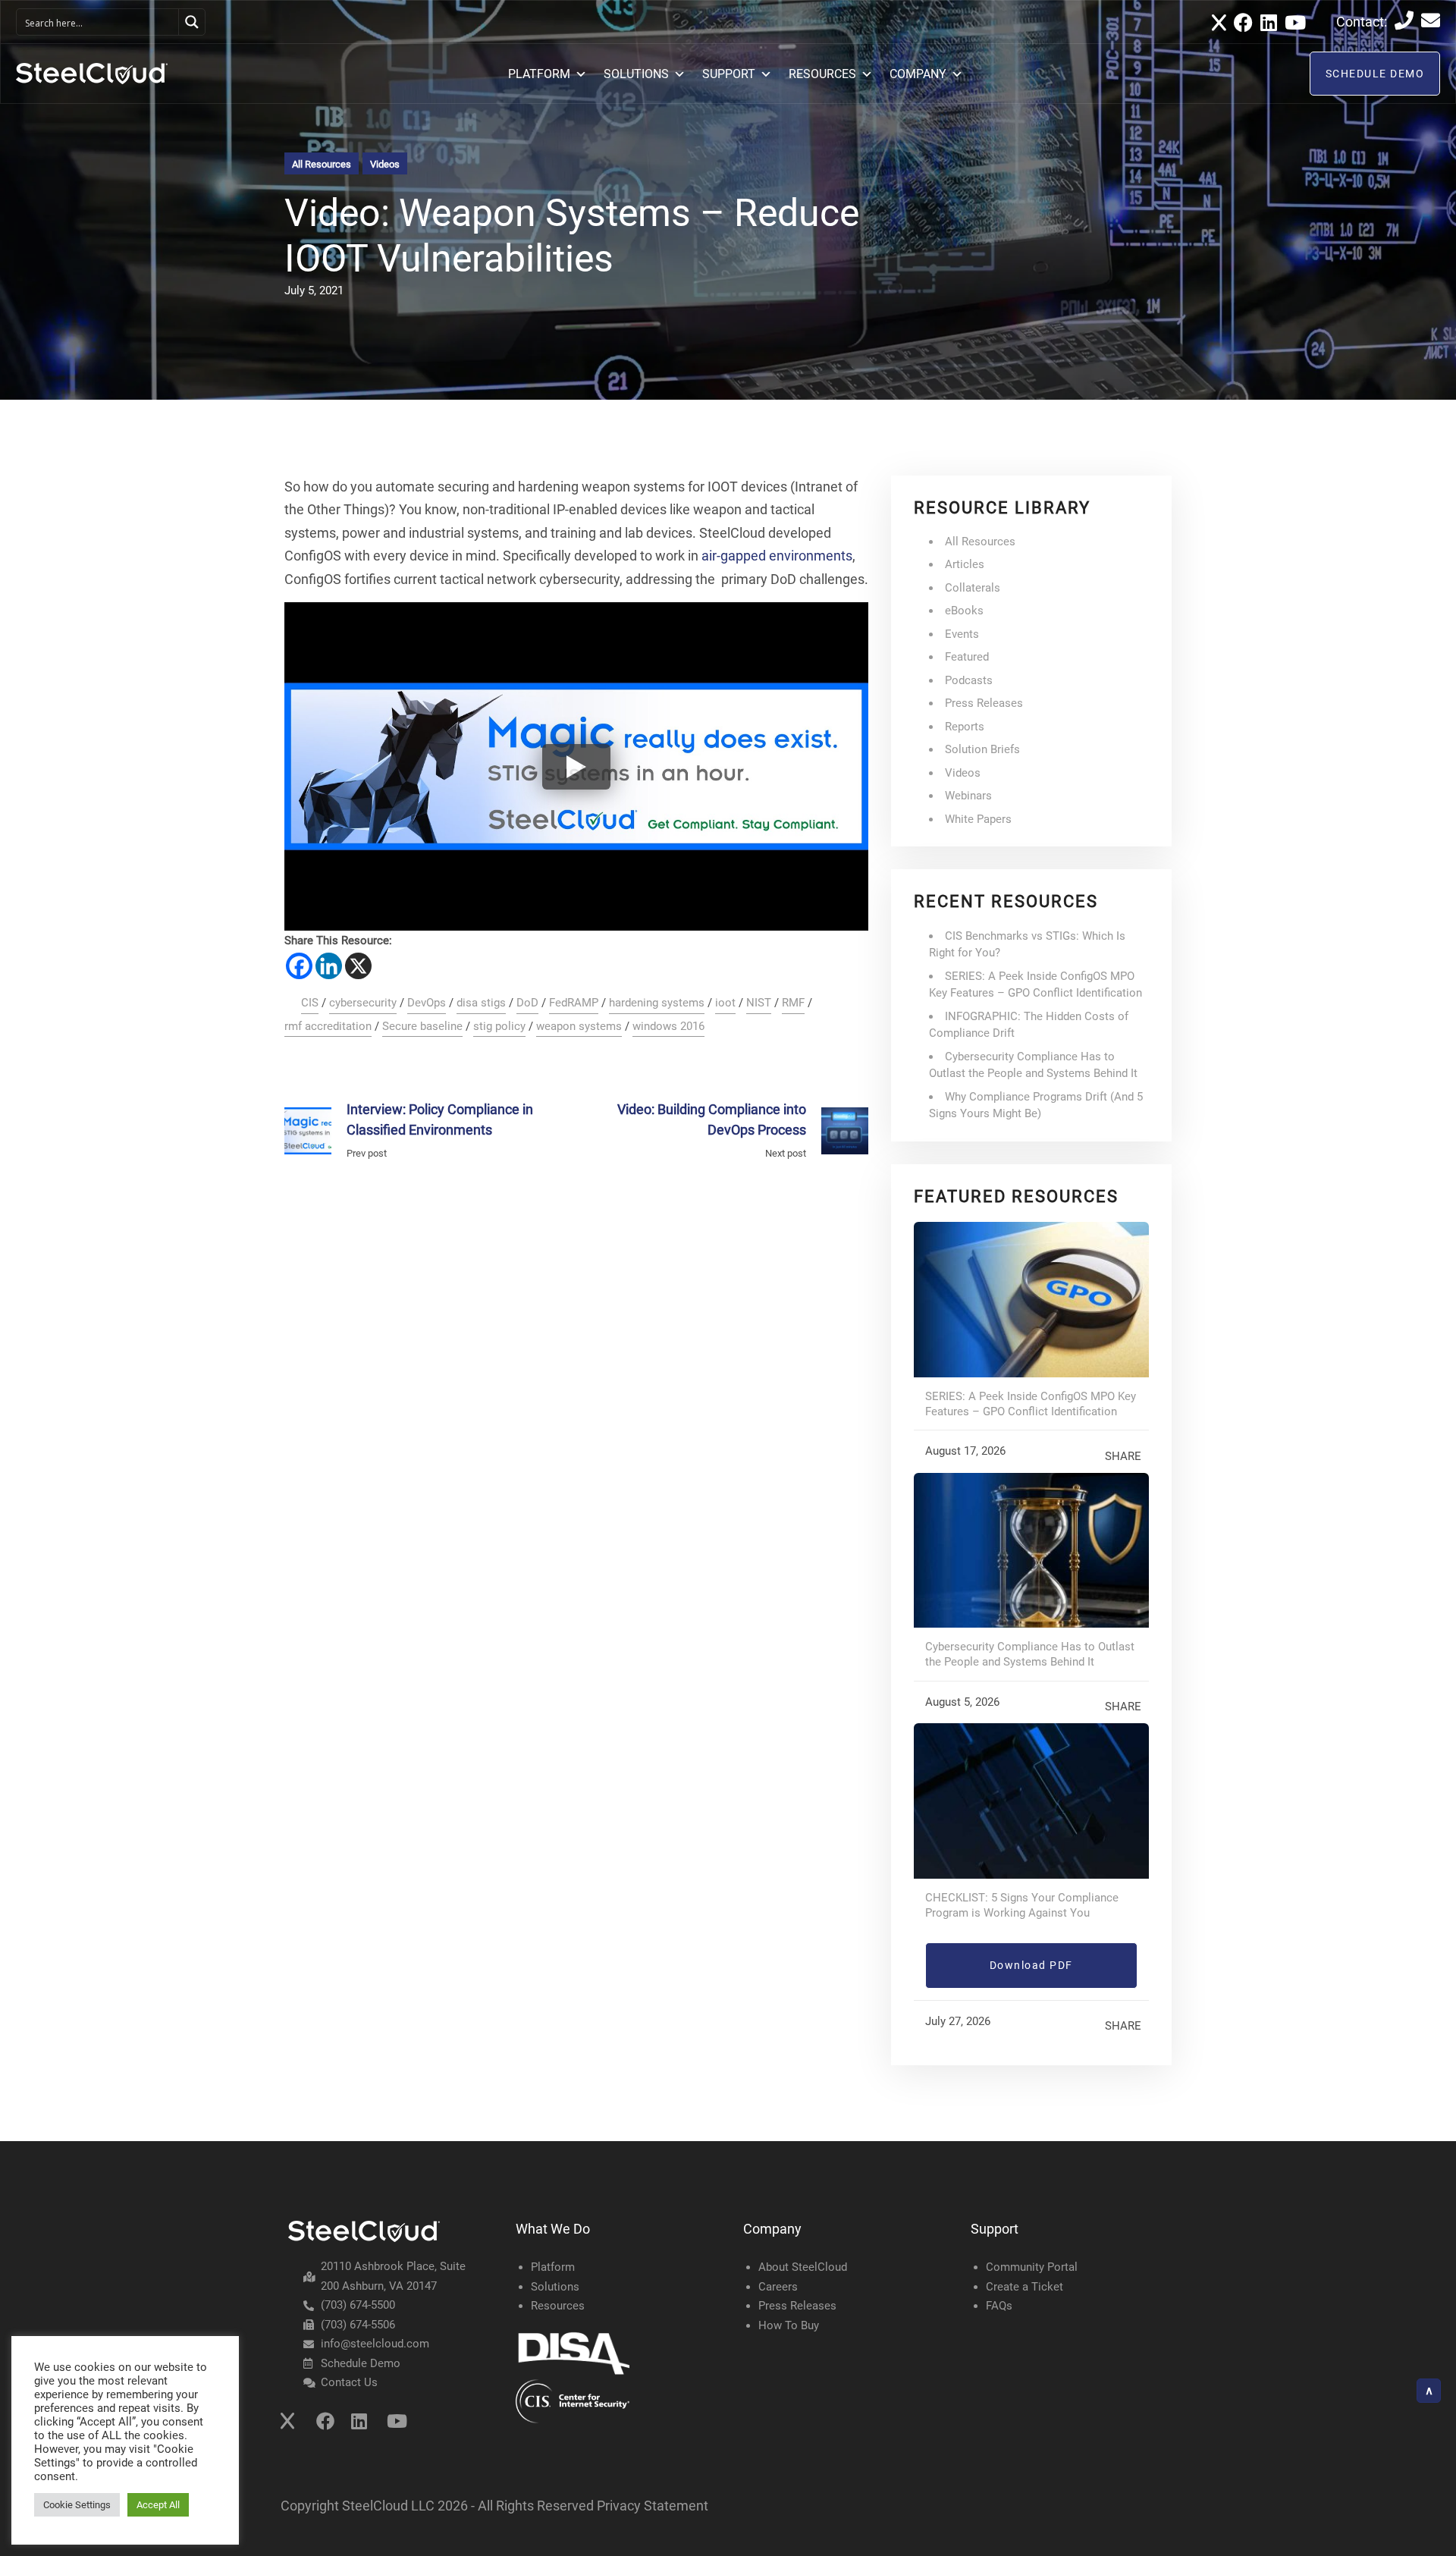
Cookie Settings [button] (77, 2505)
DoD (527, 1003)
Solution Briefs (982, 749)
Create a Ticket (1025, 2287)
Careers (778, 2287)
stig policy (499, 1026)
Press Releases (984, 703)
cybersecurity (363, 1003)
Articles (965, 564)
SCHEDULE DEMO (1375, 74)
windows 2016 (668, 1026)
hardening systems (657, 1003)
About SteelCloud (803, 2267)
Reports (965, 727)
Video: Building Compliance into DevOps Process (712, 1119)
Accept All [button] (158, 2505)
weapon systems (579, 1026)
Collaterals (973, 588)
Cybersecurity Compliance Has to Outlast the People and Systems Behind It (1030, 1654)
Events (962, 634)
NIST (759, 1003)
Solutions (555, 2287)
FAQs (999, 2306)
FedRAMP (574, 1003)
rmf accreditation (328, 1026)
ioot (725, 1003)
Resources (558, 2306)
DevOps (427, 1003)
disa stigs (481, 1003)
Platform (553, 2267)
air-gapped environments (777, 556)
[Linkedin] (329, 966)
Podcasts (969, 680)
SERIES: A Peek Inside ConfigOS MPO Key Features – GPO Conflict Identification (1031, 1404)
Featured (967, 657)
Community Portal (1032, 2267)
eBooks (964, 611)
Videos (385, 164)
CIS (310, 1003)
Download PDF (1031, 1965)
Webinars (968, 796)
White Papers (978, 819)
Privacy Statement (653, 2506)
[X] (358, 966)
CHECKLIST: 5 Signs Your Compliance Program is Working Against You (1022, 1905)
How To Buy (789, 2325)
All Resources (322, 164)
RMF (793, 1003)
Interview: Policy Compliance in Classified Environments (440, 1119)
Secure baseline (422, 1026)
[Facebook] (299, 966)
